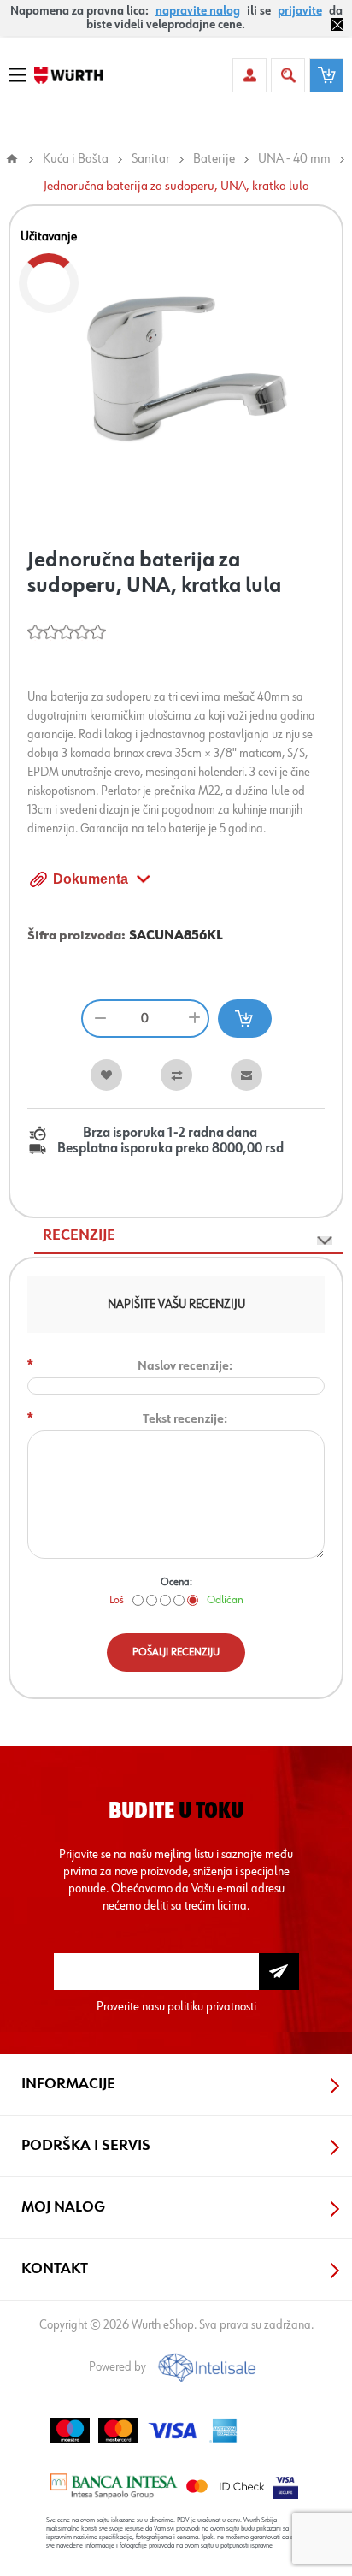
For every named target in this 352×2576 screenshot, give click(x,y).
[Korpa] (326, 75)
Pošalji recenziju (176, 1652)
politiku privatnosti (212, 2007)
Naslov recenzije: (185, 1366)
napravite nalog (198, 11)
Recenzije (79, 1235)
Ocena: (176, 1582)
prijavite (300, 11)
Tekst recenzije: (185, 1419)
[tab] (189, 1236)
